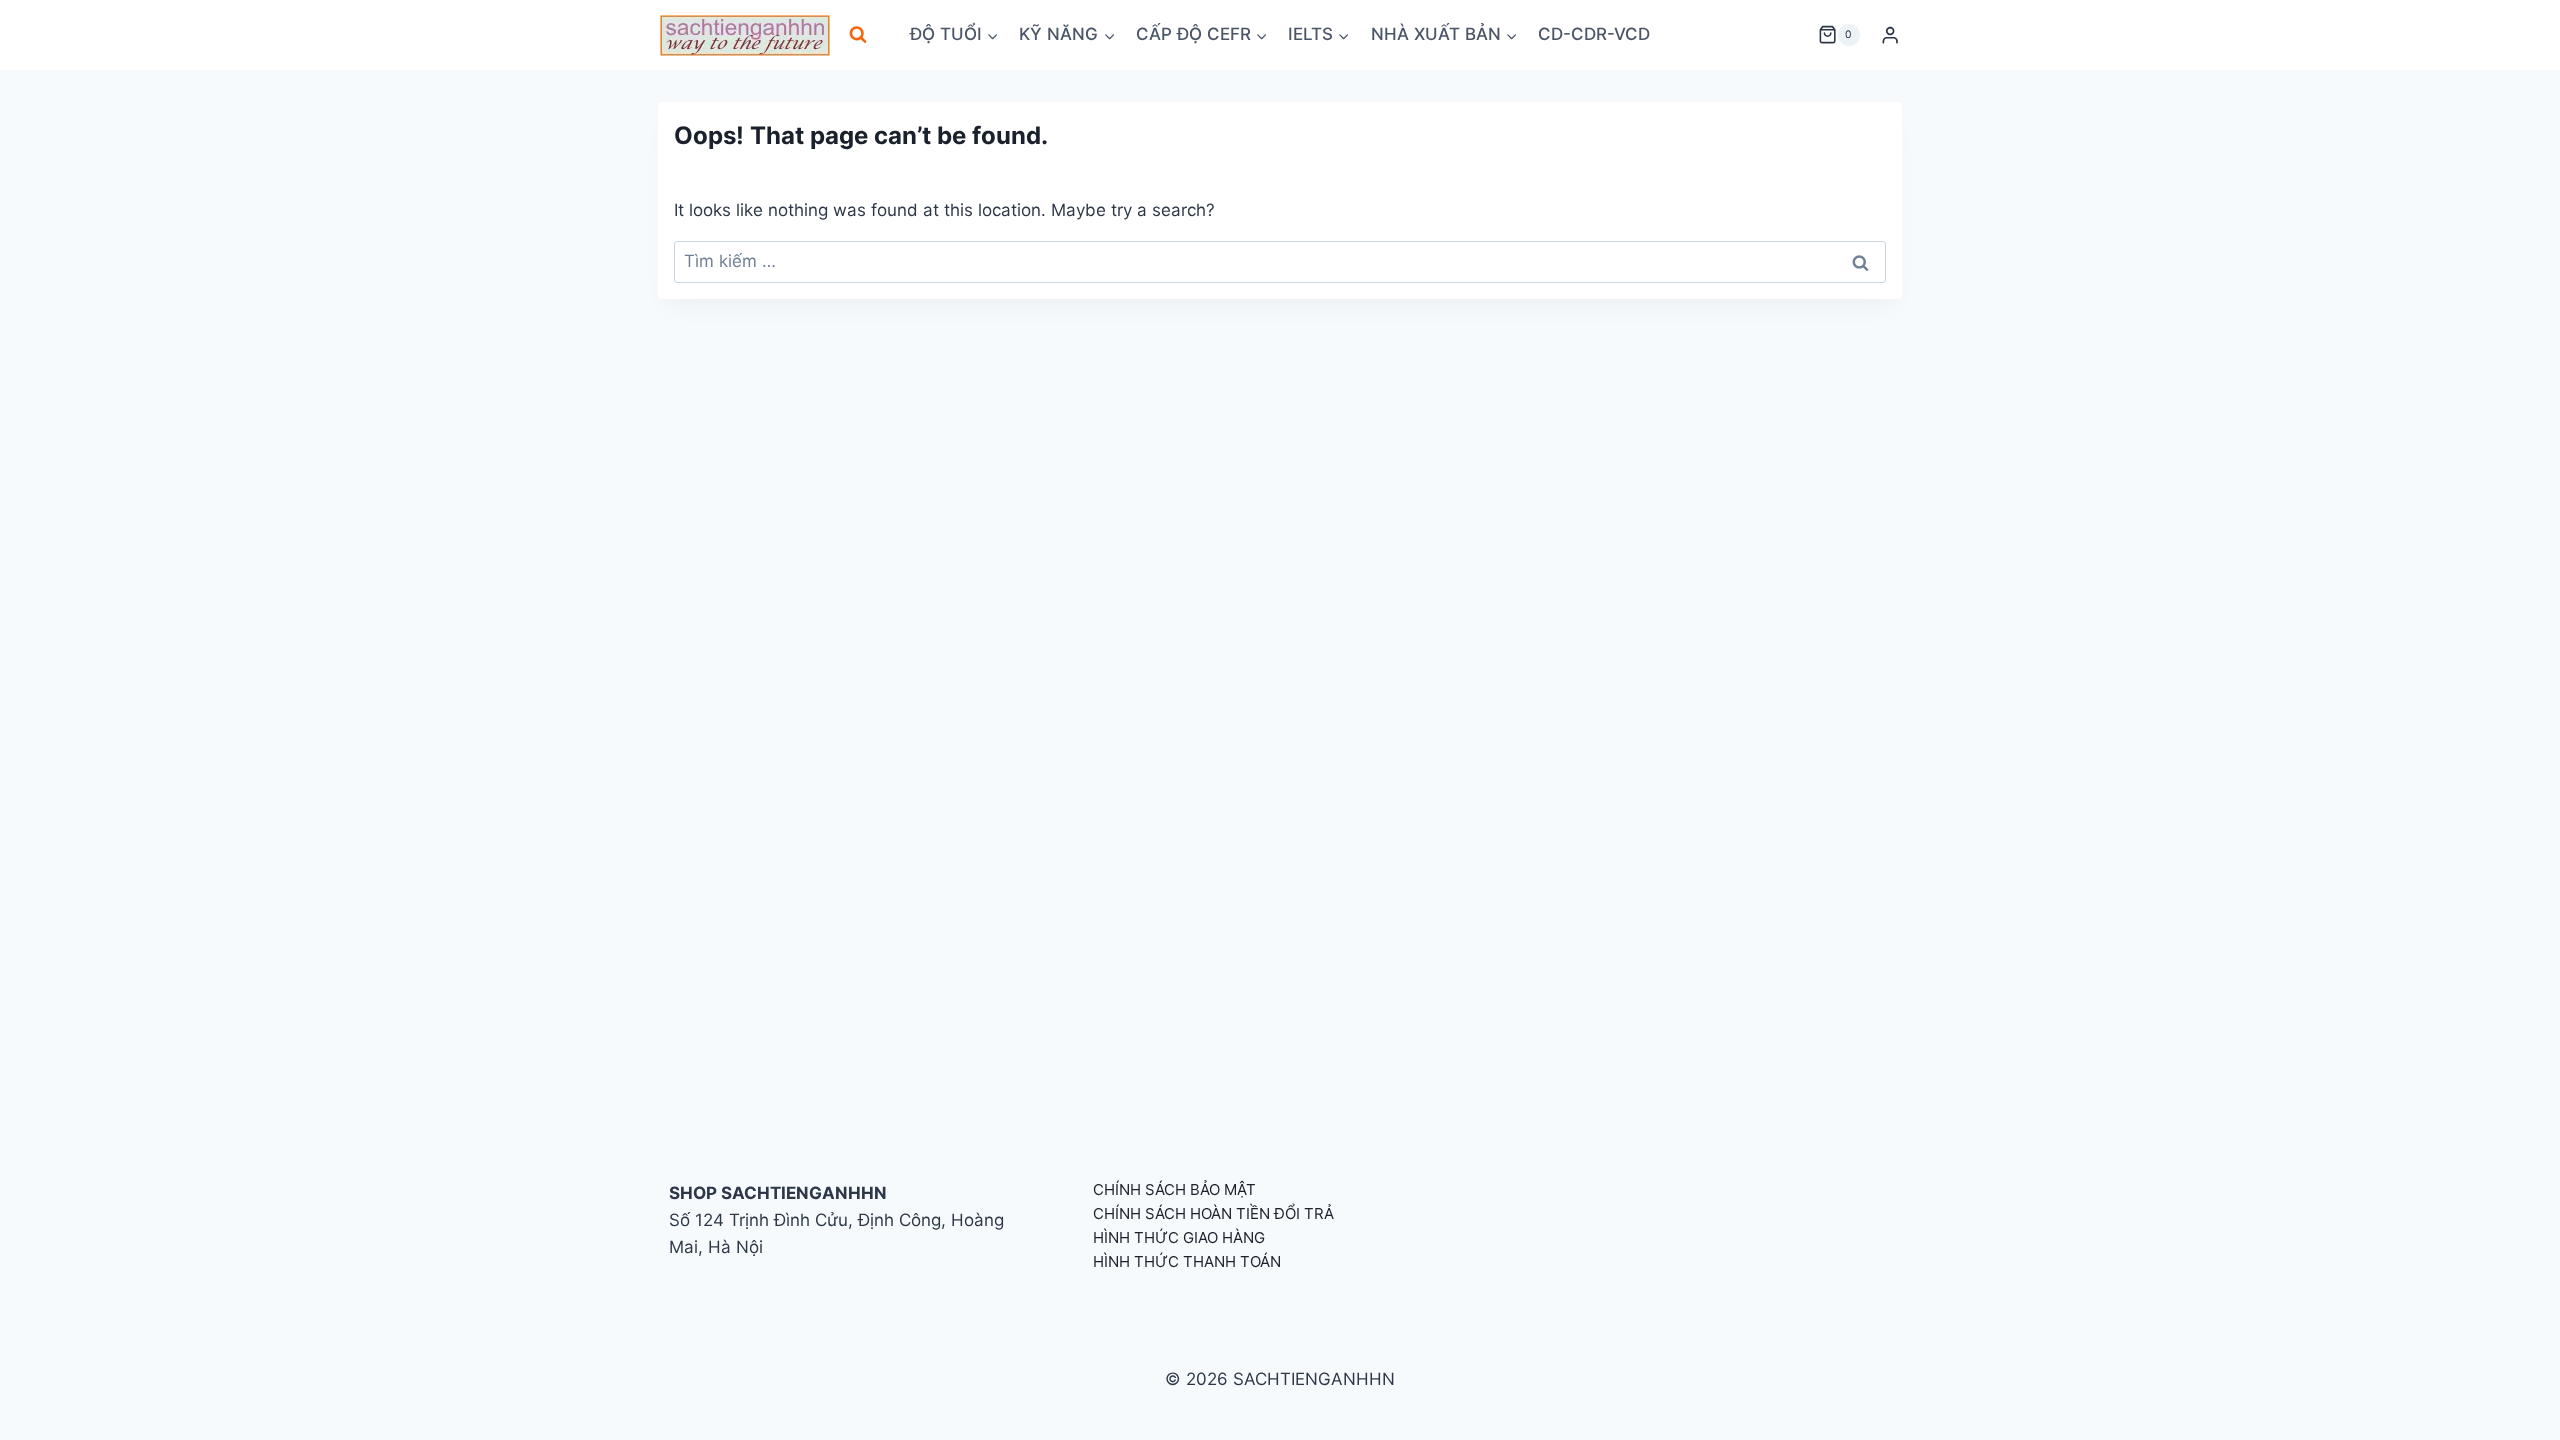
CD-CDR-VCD (1594, 34)
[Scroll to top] (2512, 1402)
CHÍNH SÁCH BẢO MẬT (1174, 1189)
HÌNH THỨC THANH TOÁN (1187, 1261)
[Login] (1890, 35)
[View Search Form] (858, 35)
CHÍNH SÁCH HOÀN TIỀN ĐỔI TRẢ (1213, 1213)
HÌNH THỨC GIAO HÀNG (1179, 1237)
